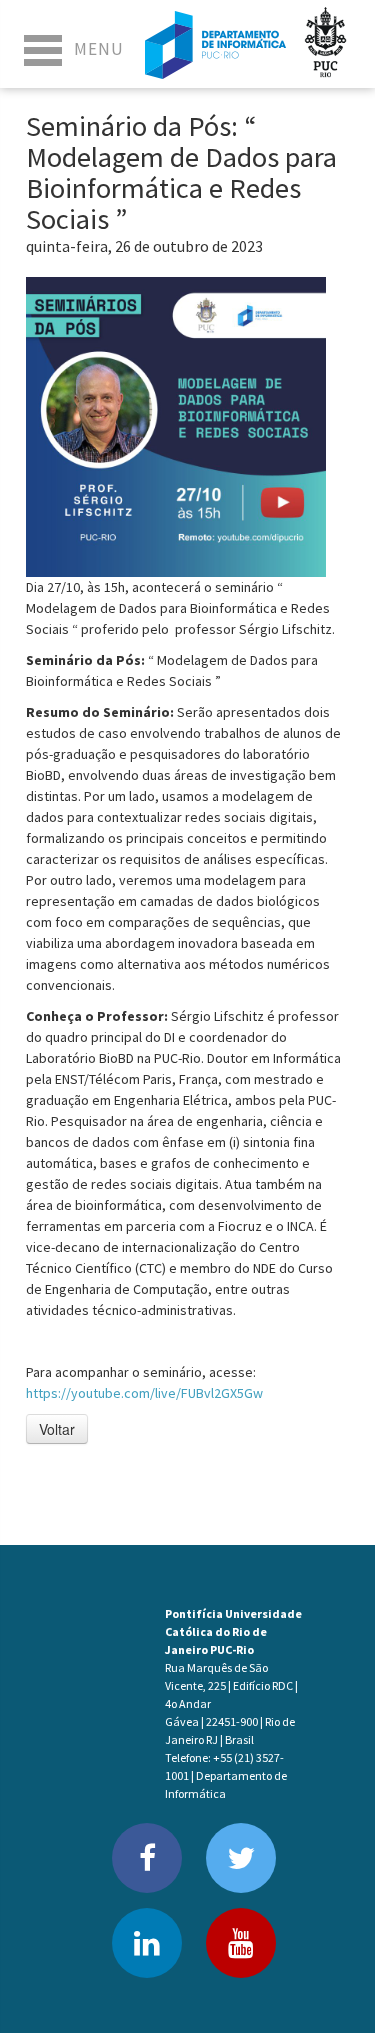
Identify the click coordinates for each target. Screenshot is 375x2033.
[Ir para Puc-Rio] (326, 44)
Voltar (57, 1429)
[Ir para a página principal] (215, 44)
